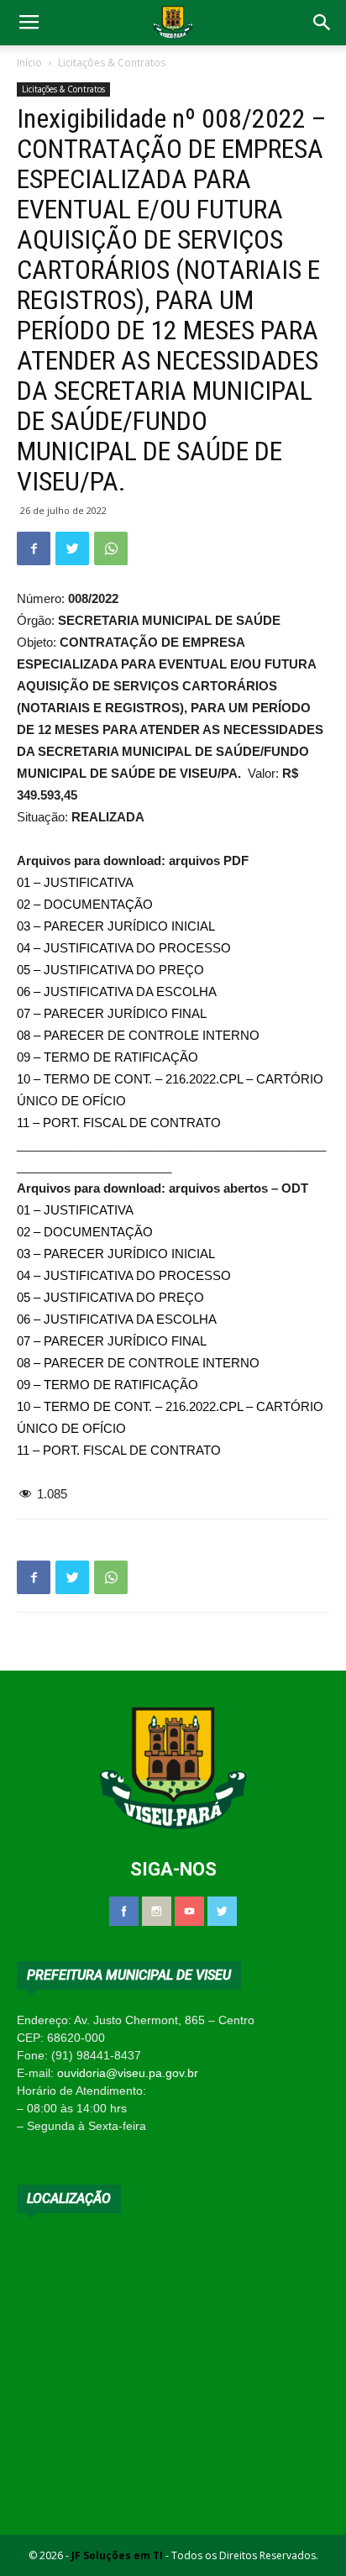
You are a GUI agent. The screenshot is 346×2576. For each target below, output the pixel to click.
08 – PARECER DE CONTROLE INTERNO (138, 1035)
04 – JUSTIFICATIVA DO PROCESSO (124, 948)
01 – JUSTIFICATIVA (75, 882)
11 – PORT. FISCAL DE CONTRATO (119, 1123)
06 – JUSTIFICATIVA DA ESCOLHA (117, 992)
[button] (322, 23)
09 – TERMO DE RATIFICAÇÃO (107, 1057)
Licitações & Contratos (112, 63)
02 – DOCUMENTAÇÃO (85, 904)
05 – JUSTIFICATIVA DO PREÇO (110, 970)
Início (29, 63)
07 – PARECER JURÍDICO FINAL (112, 1013)
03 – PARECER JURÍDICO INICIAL (116, 926)
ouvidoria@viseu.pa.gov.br (128, 2073)
